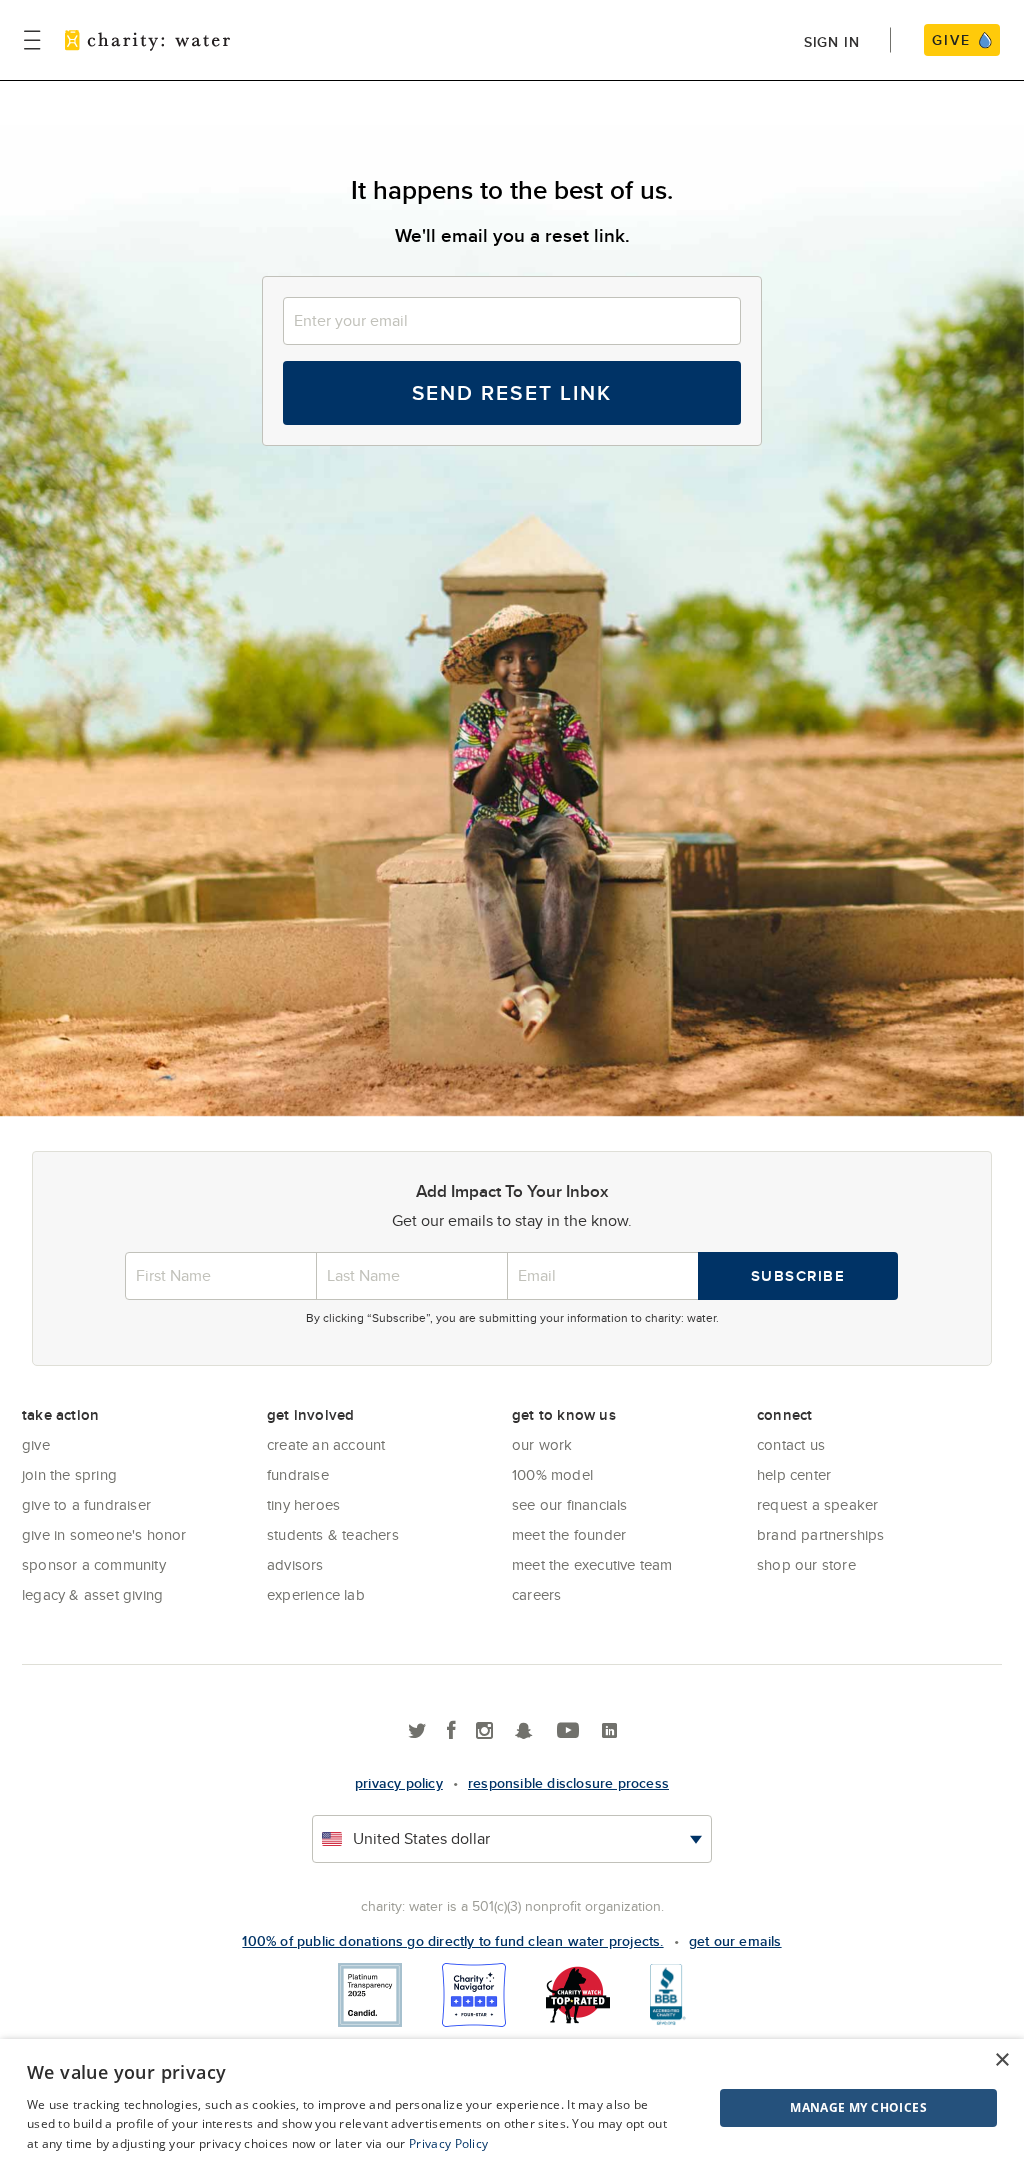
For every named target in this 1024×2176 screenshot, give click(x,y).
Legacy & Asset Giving (92, 1594)
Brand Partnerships (821, 1534)
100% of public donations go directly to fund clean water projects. (452, 1941)
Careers (536, 1594)
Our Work (542, 1444)
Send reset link (512, 392)
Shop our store (806, 1564)
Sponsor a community (94, 1564)
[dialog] (512, 2107)
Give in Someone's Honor (104, 1534)
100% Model (552, 1474)
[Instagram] (484, 1731)
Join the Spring (69, 1474)
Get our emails (735, 1941)
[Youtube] (568, 1731)
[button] (808, 2108)
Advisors (295, 1564)
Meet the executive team (592, 1564)
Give (36, 1444)
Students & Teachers (333, 1534)
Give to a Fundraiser (86, 1504)
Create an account (326, 1444)
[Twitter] (417, 1731)
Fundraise (298, 1474)
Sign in (832, 42)
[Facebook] (451, 1731)
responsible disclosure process (568, 1783)
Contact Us (791, 1444)
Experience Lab (316, 1594)
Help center (794, 1474)
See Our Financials (570, 1504)
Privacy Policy (448, 2143)
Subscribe (798, 1276)
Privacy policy (399, 1783)
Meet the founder (569, 1534)
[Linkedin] (609, 1731)
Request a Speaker (817, 1504)
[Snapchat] (523, 1731)
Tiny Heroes (303, 1504)
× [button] (1001, 2060)
